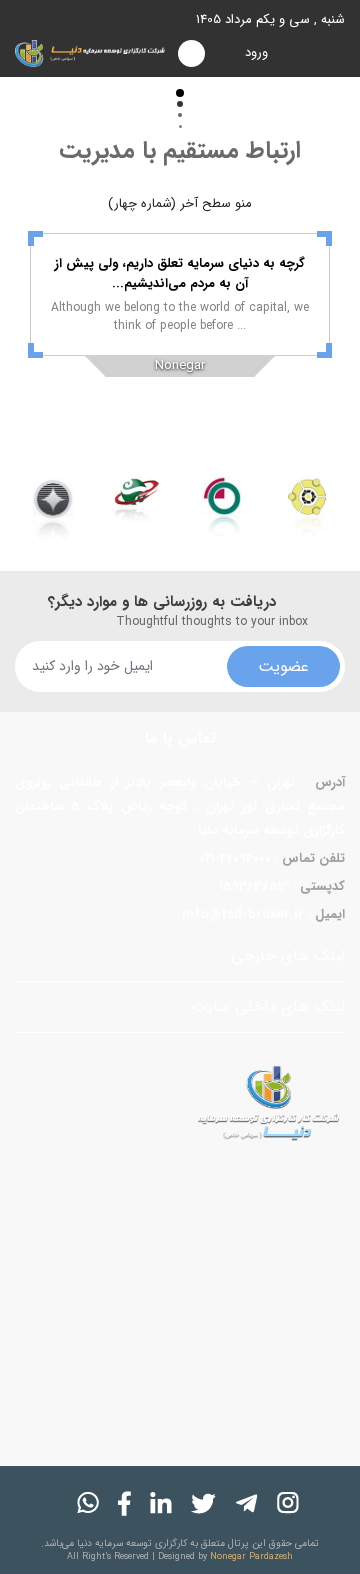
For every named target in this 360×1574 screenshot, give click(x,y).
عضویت (283, 666)
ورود (256, 52)
